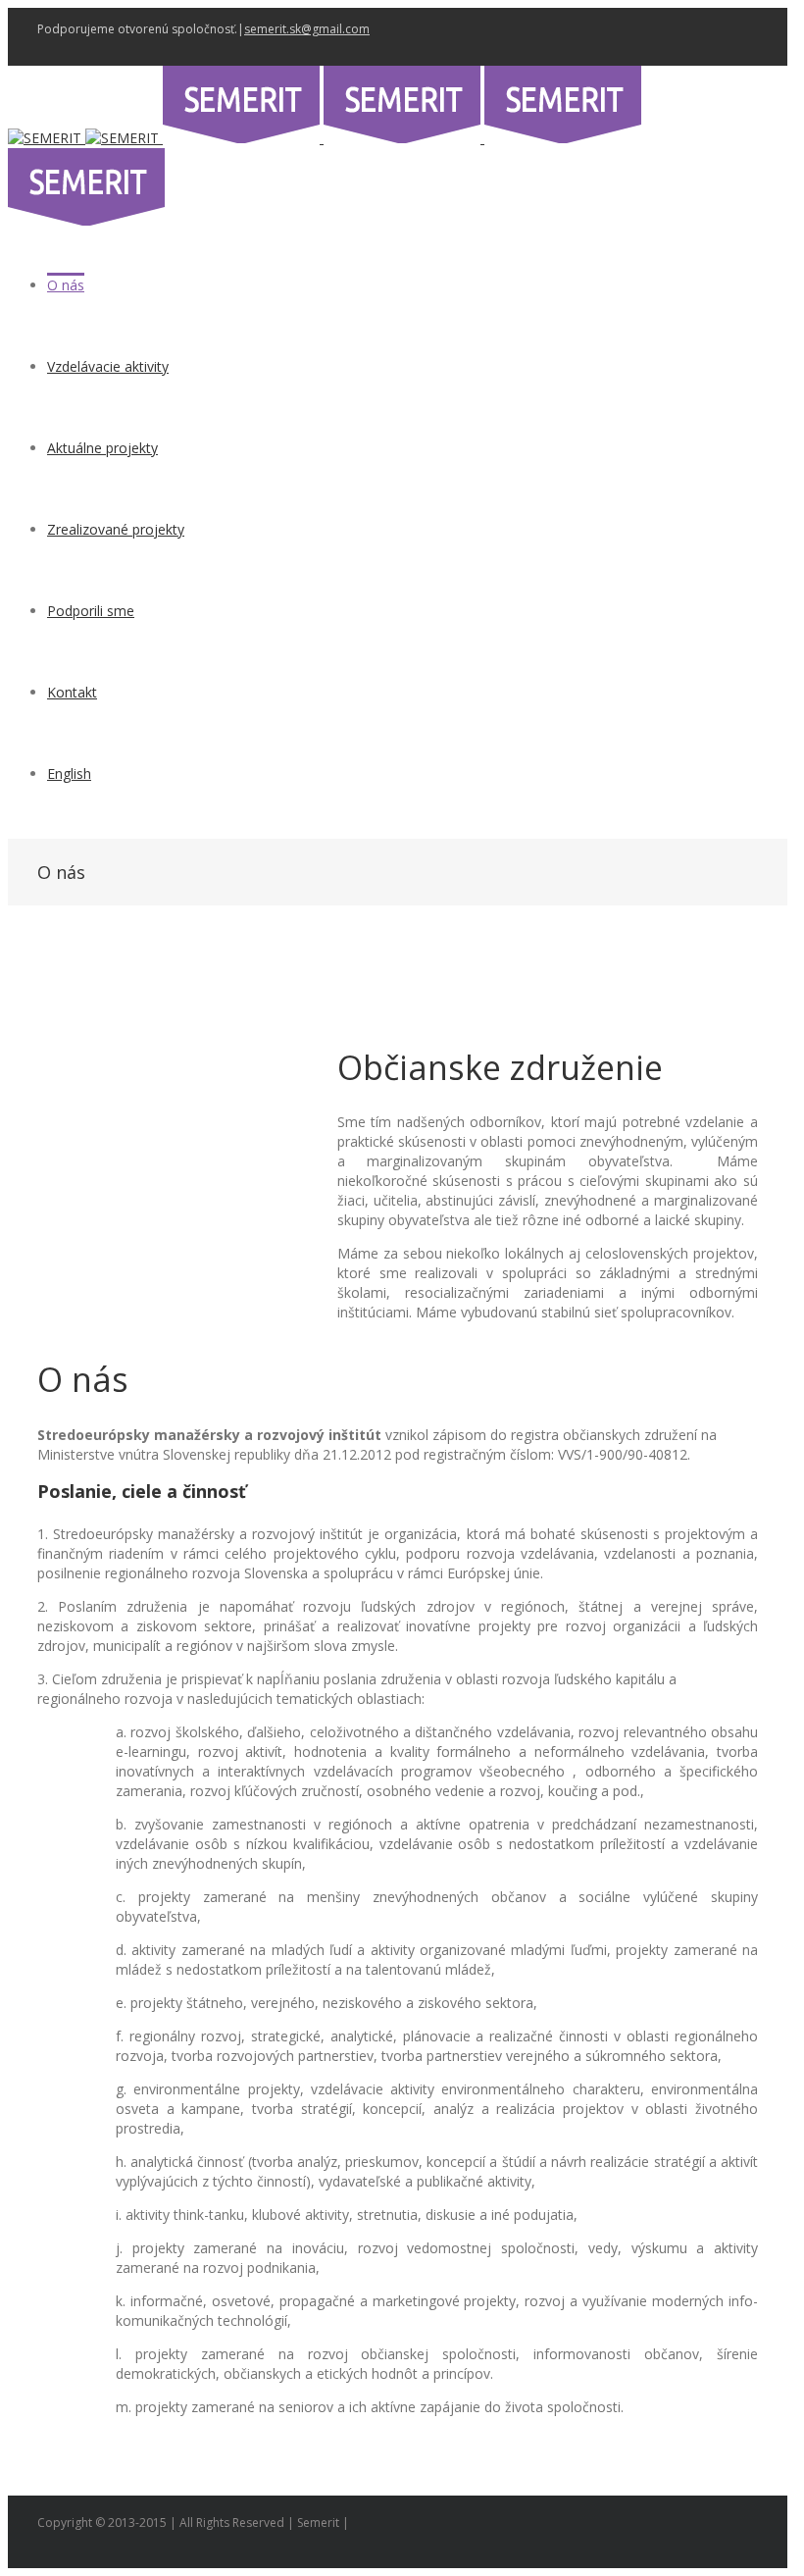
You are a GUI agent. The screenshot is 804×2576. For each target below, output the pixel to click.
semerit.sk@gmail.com (307, 29)
